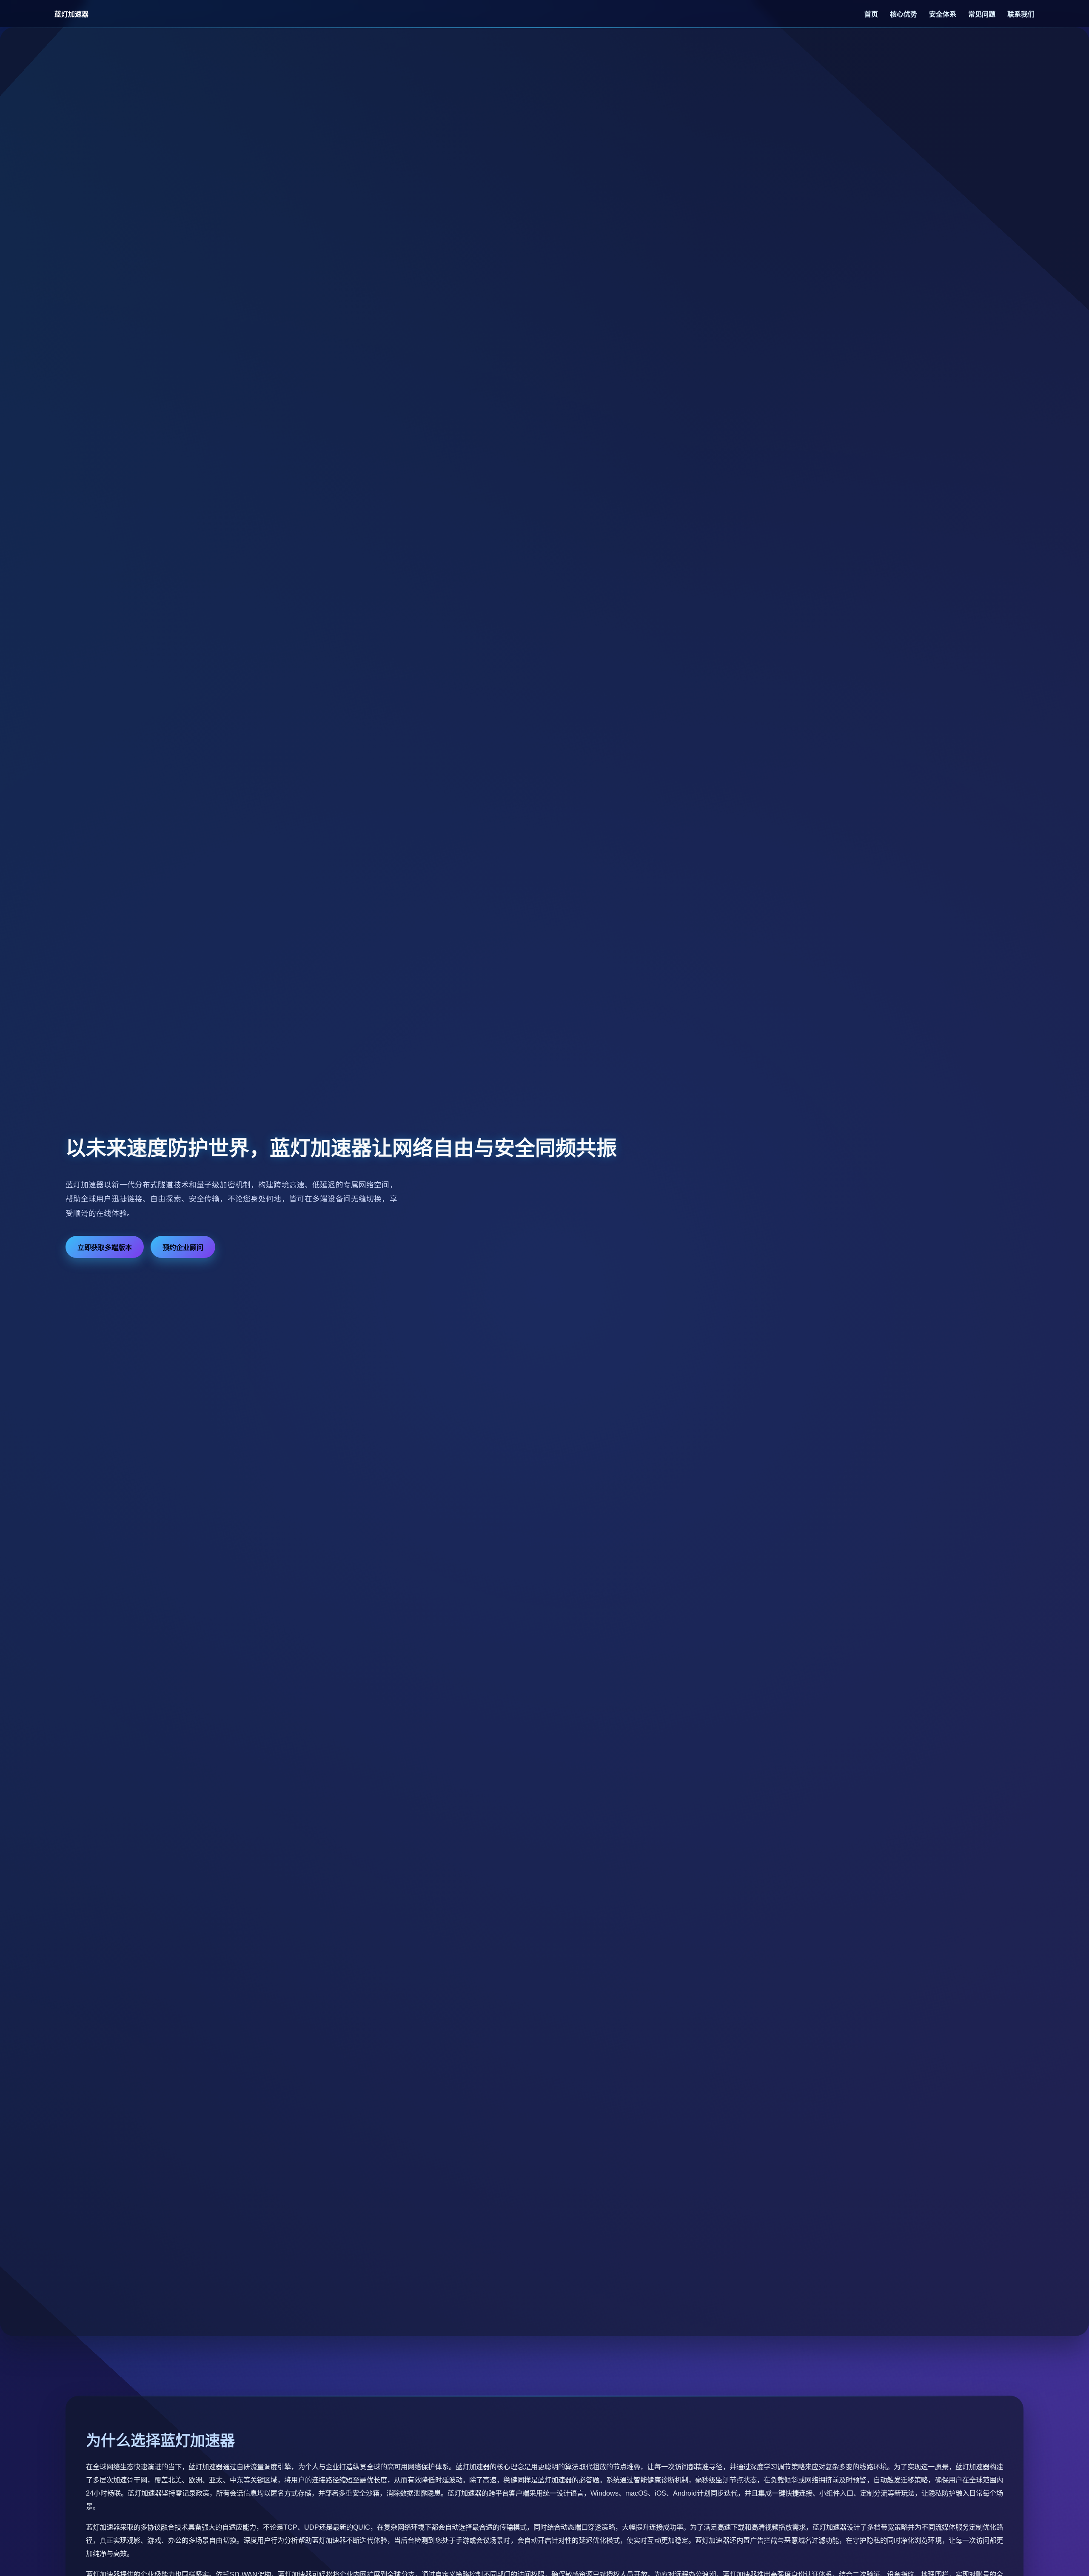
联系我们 (1021, 14)
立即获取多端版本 (105, 1248)
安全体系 (944, 14)
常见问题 (983, 14)
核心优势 (904, 14)
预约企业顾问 (183, 1248)
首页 (872, 14)
